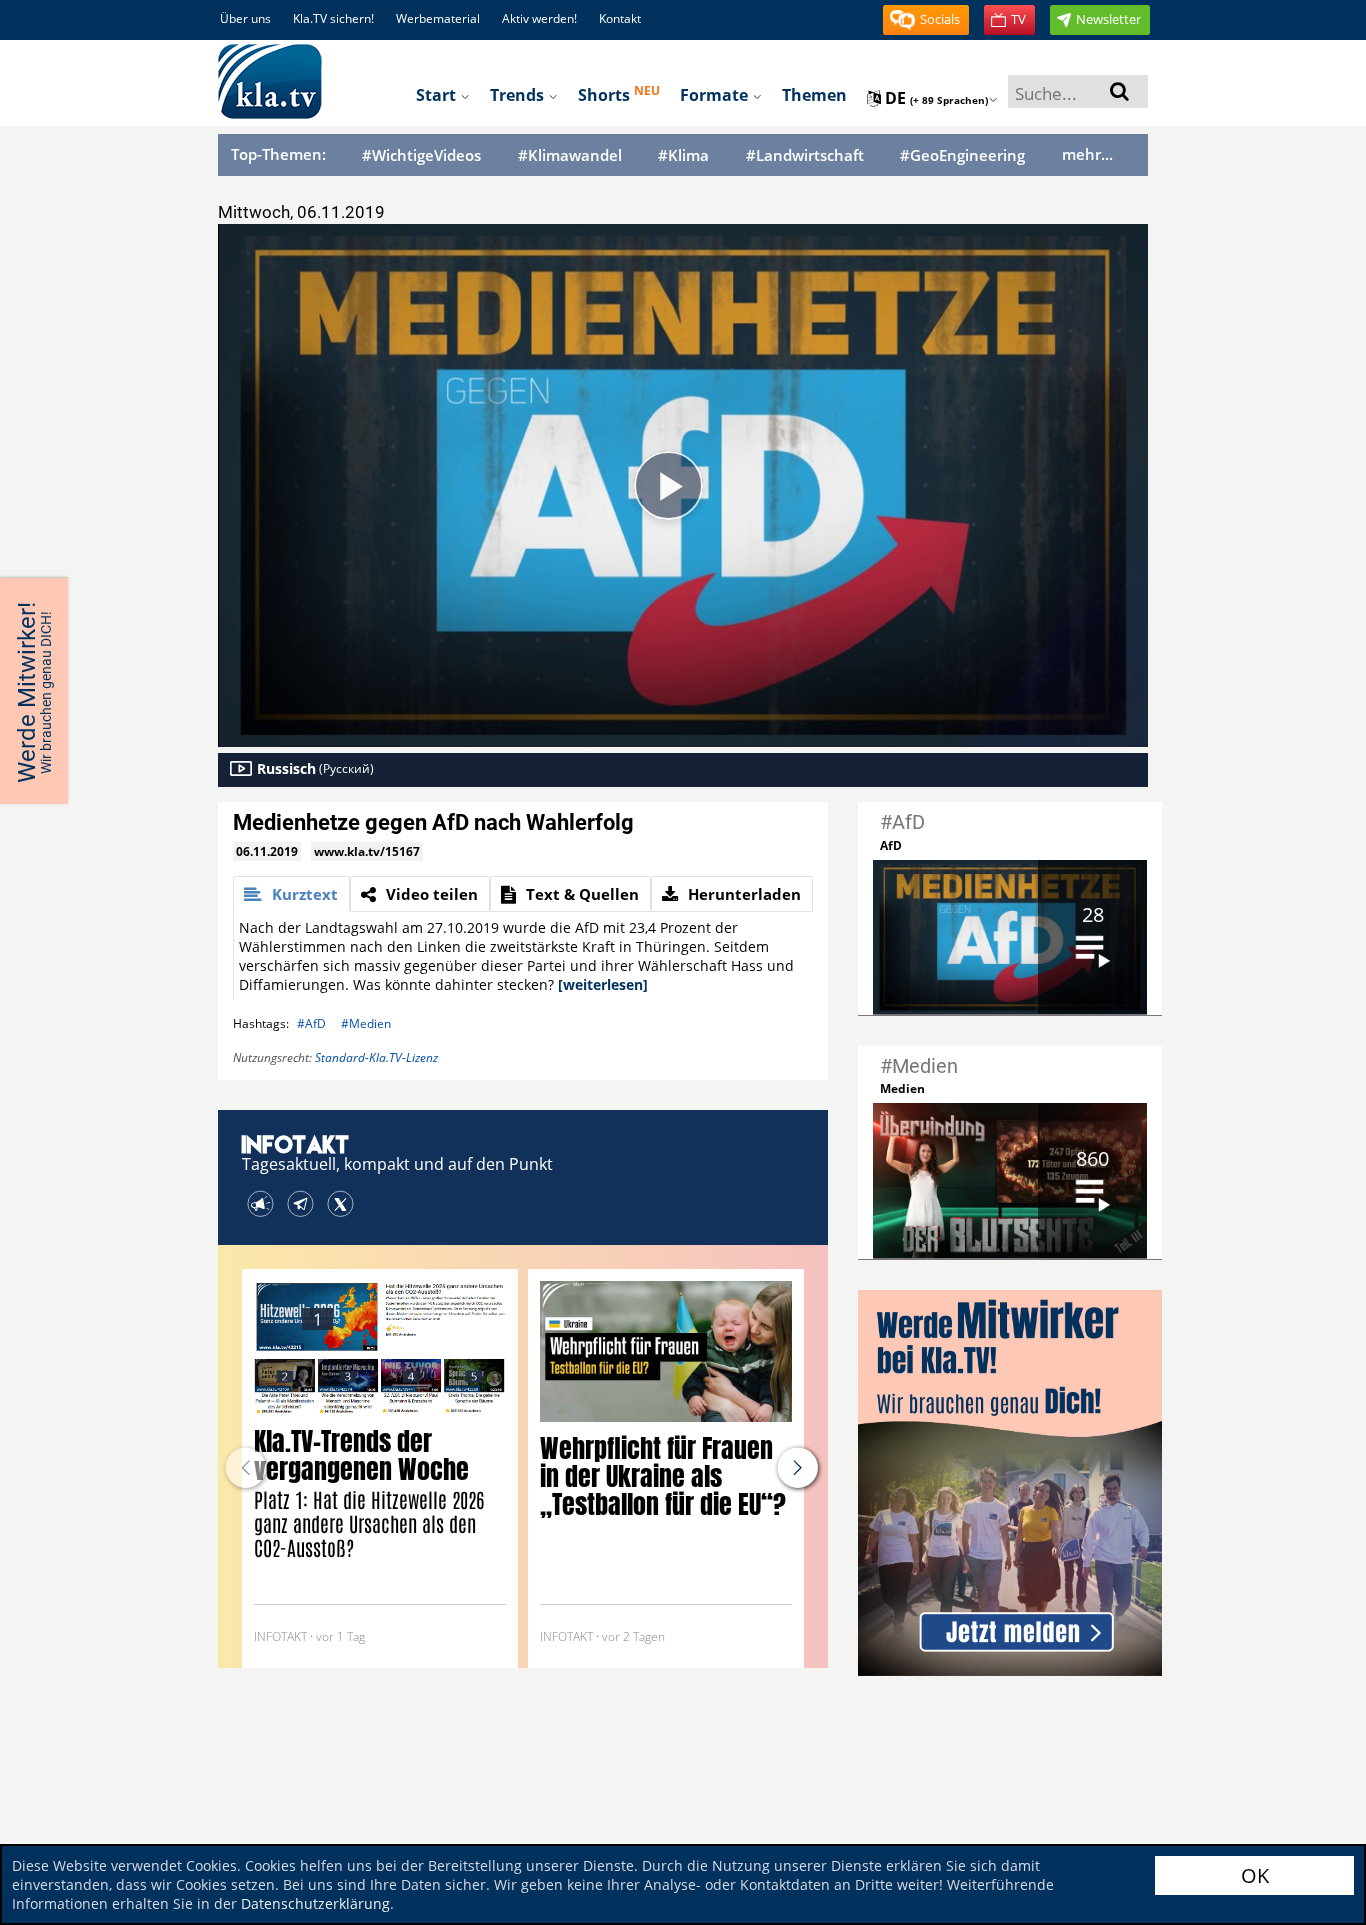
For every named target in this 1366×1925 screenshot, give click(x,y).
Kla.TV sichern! (333, 18)
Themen (814, 95)
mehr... (1087, 154)
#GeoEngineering (962, 155)
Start (438, 95)
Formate (716, 95)
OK (1255, 1875)
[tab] (291, 894)
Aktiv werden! (539, 18)
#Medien (366, 1023)
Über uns (245, 18)
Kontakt (620, 18)
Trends (519, 95)
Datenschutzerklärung (315, 1903)
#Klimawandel (570, 155)
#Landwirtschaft (805, 155)
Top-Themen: (278, 154)
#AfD (311, 1023)
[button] (926, 20)
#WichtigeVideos (421, 155)
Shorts (619, 94)
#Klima (683, 155)
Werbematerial (438, 18)
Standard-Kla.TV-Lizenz (376, 1057)
